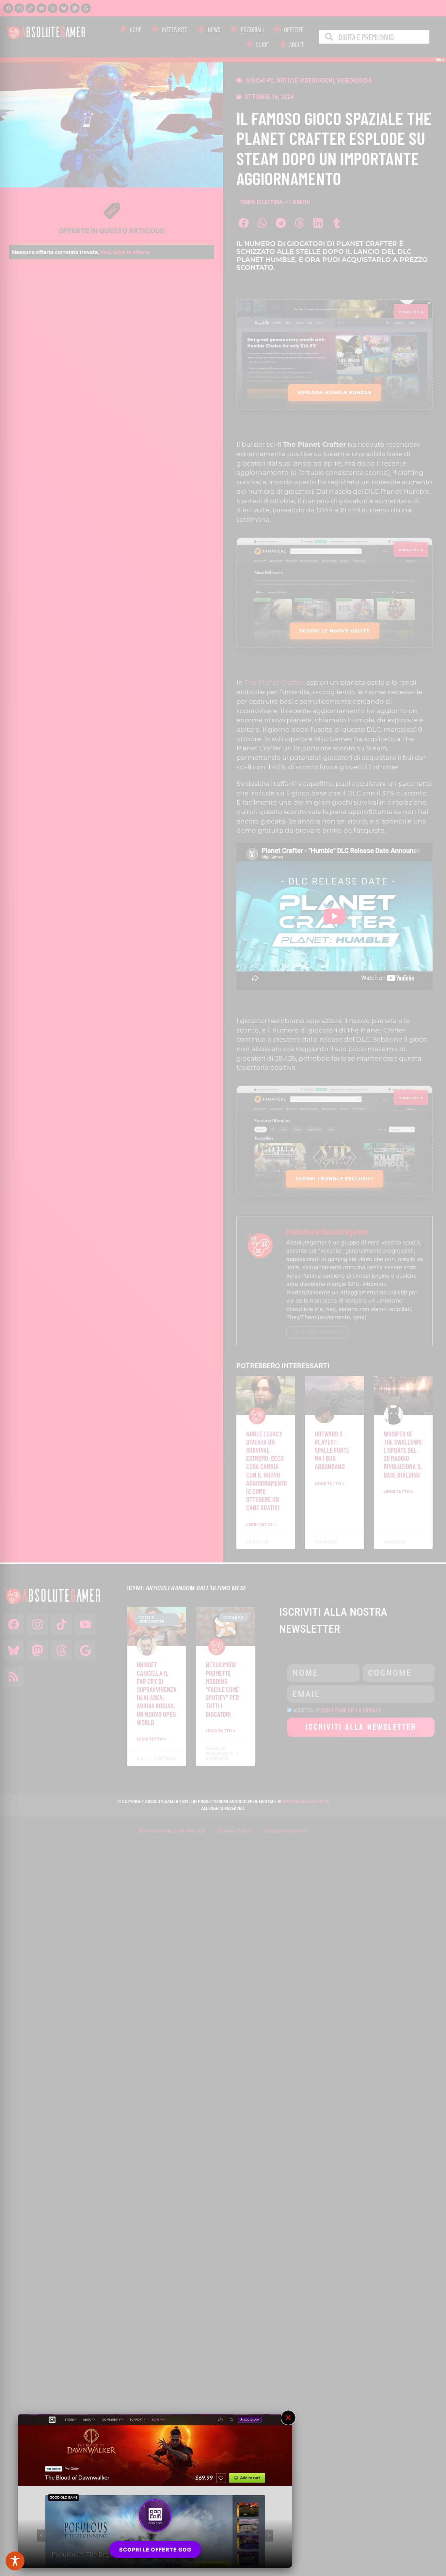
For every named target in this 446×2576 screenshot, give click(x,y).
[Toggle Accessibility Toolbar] (15, 2561)
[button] (288, 2418)
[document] (223, 1288)
